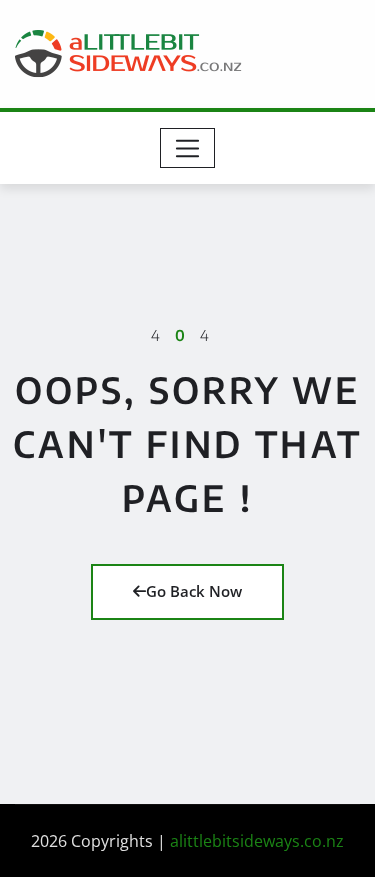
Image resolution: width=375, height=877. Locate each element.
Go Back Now (194, 591)
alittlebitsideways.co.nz (257, 841)
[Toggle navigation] (187, 148)
